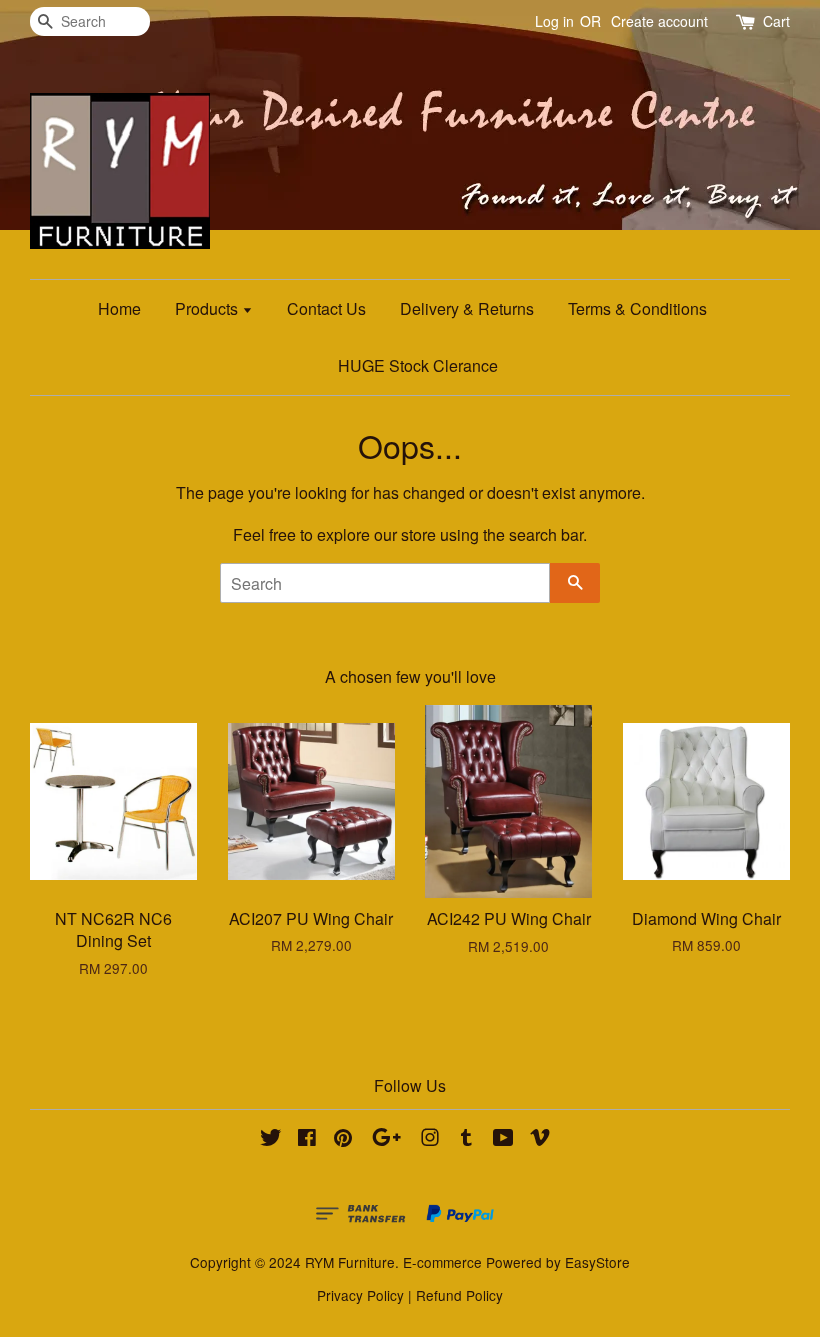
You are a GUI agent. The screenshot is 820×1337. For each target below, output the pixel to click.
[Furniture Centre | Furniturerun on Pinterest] (343, 1140)
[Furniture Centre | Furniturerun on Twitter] (271, 1140)
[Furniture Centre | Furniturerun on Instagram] (430, 1140)
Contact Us (326, 308)
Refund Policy (459, 1295)
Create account (659, 21)
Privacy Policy (360, 1295)
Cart (776, 21)
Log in (554, 21)
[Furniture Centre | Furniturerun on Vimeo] (540, 1140)
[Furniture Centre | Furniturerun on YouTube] (503, 1140)
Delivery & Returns (467, 308)
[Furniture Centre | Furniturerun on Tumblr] (466, 1140)
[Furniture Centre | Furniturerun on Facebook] (307, 1140)
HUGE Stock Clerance (418, 365)
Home (119, 308)
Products (208, 308)
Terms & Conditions (637, 308)
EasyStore (597, 1262)
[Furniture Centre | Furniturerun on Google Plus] (386, 1140)
